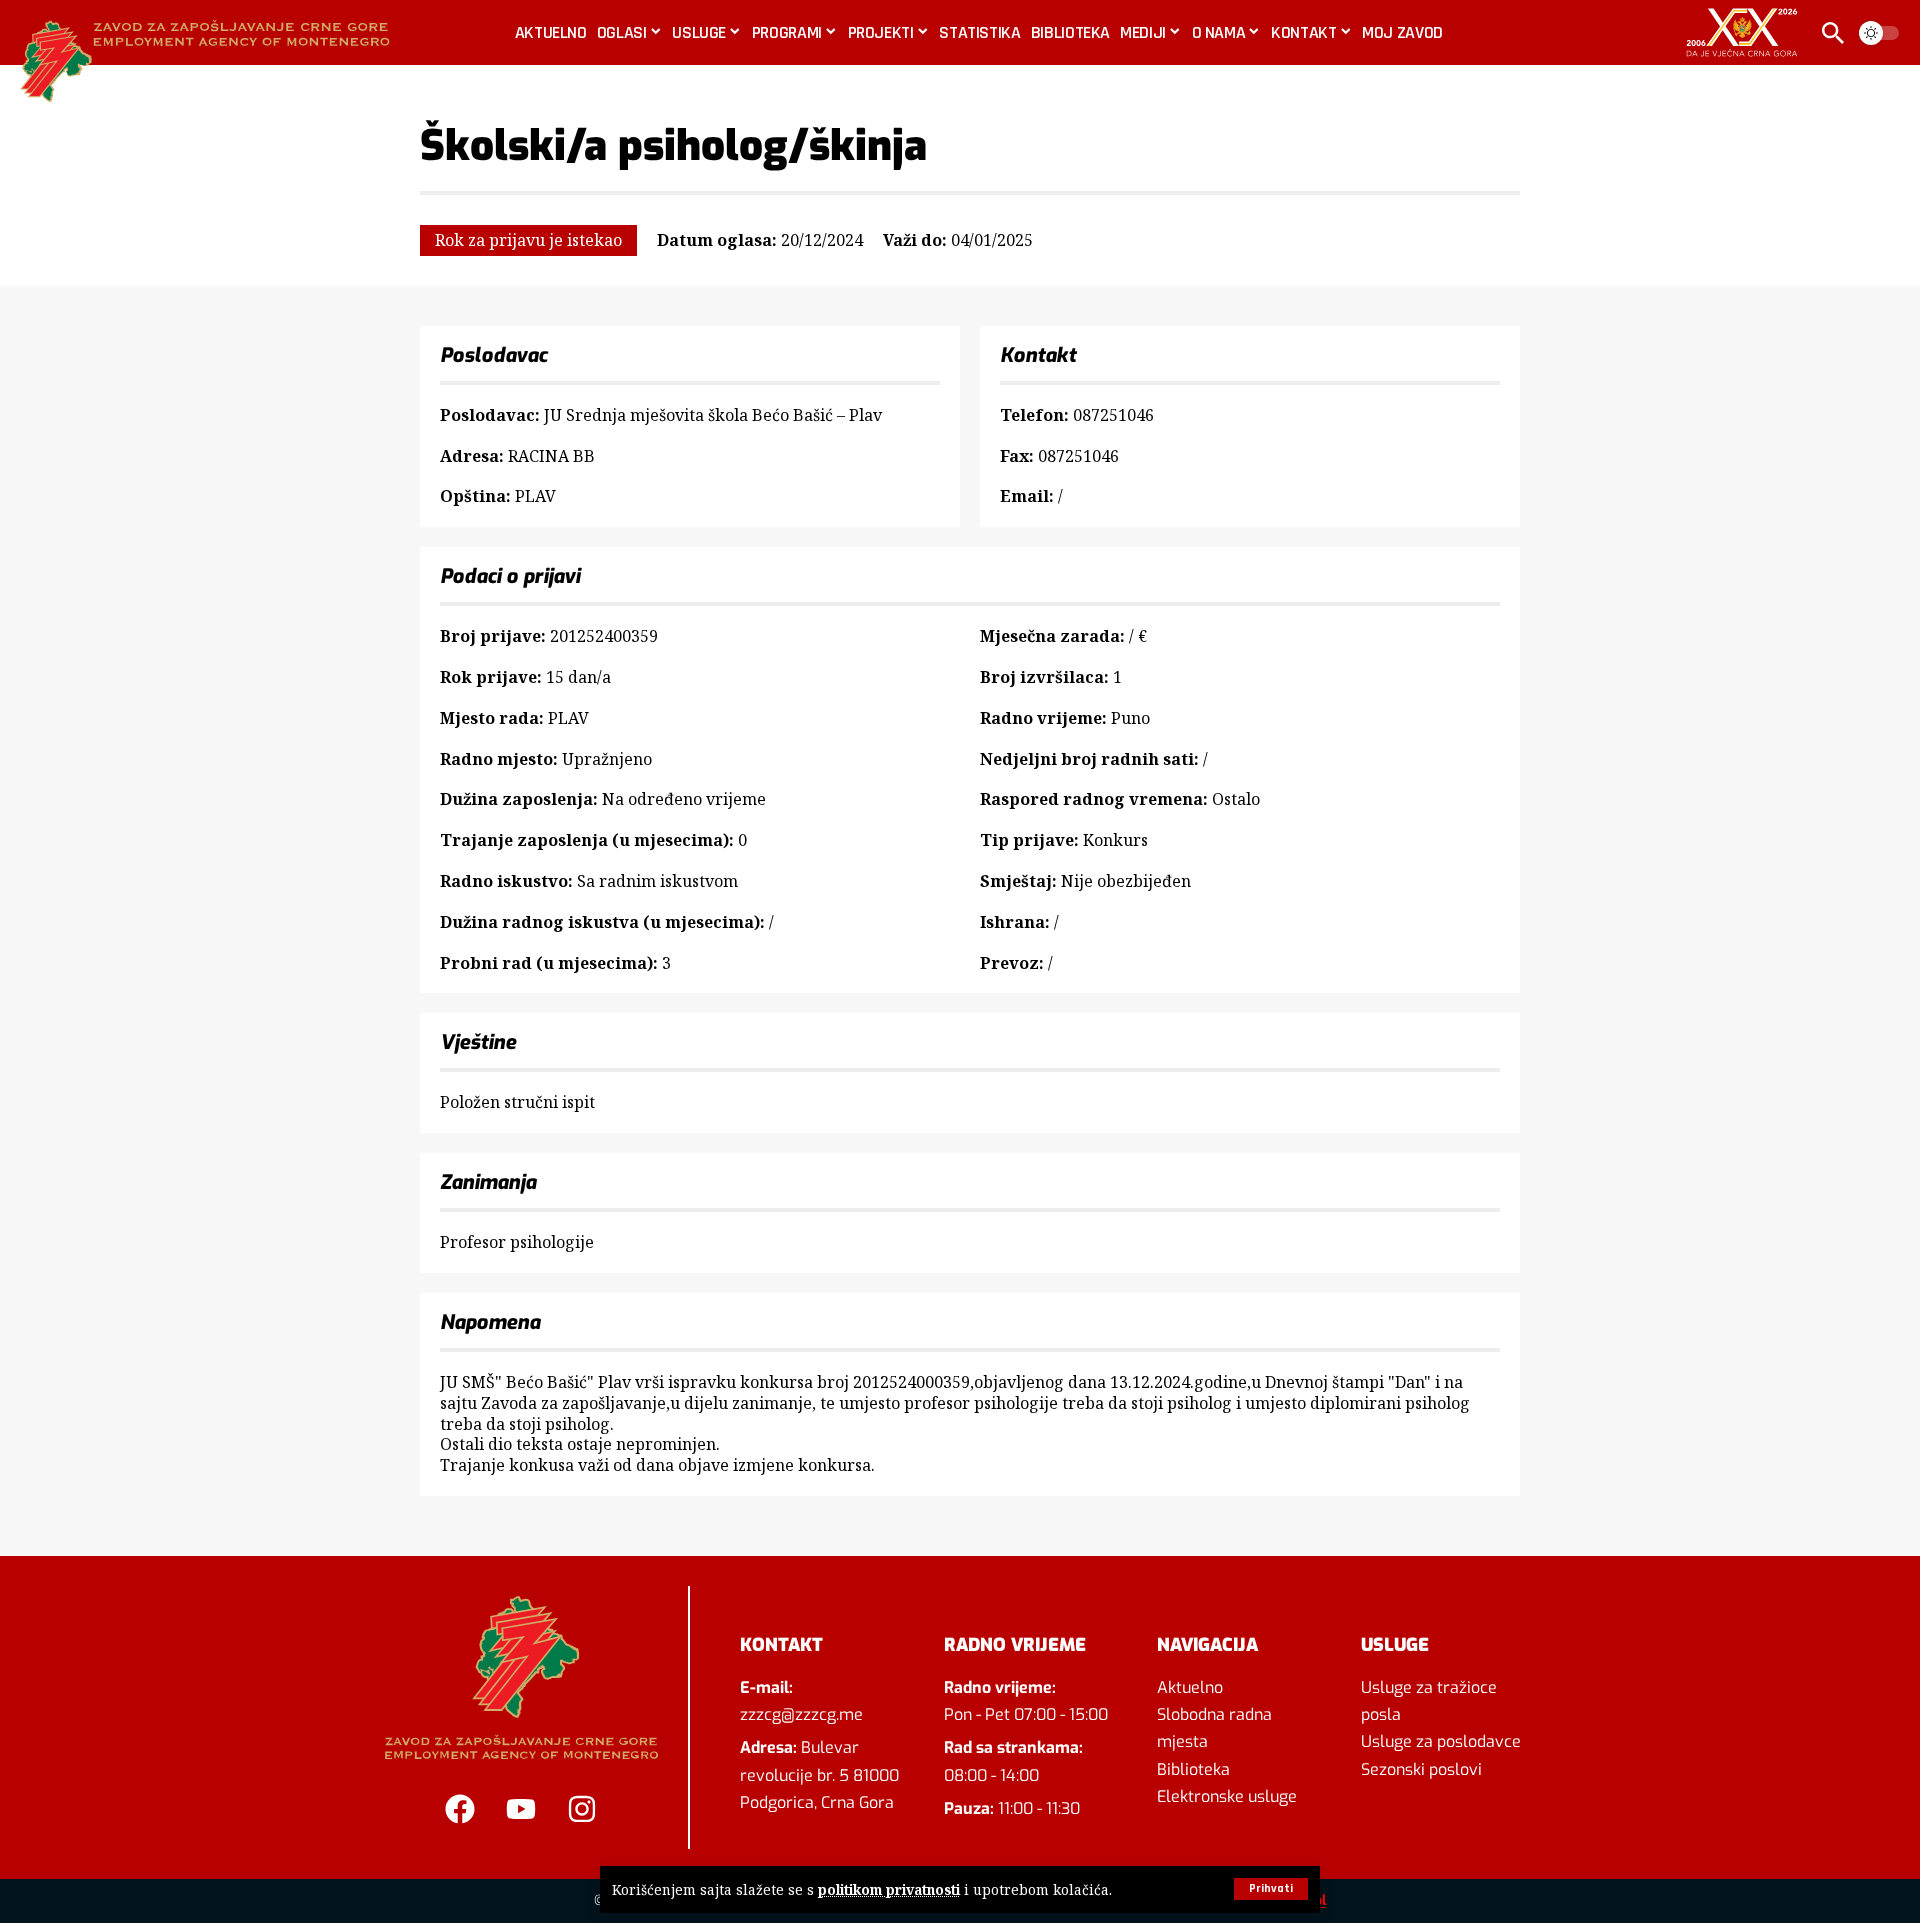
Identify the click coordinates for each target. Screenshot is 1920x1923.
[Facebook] (460, 1809)
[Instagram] (582, 1809)
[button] (1271, 1889)
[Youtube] (521, 1809)
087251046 (1113, 415)
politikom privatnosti (889, 1889)
